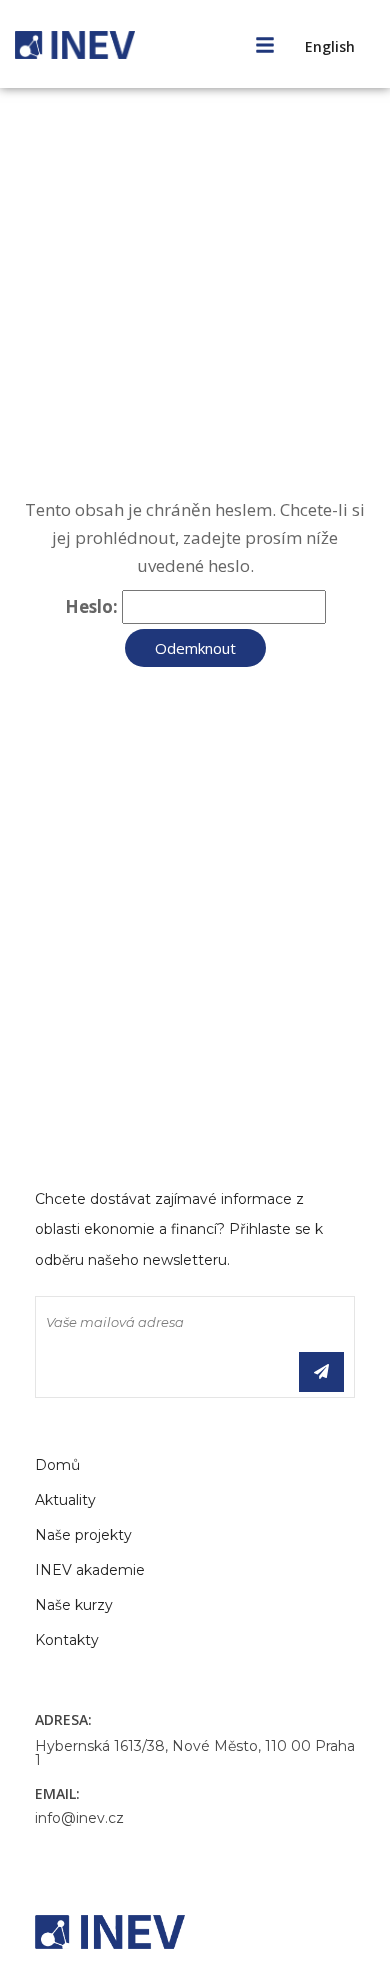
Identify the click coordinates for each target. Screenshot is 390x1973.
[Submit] (321, 1372)
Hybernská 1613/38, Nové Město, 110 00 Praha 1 (195, 1753)
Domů (57, 1465)
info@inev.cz (79, 1818)
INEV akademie (90, 1570)
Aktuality (65, 1500)
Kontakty (67, 1640)
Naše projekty (83, 1535)
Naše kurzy (74, 1605)
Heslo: (93, 606)
